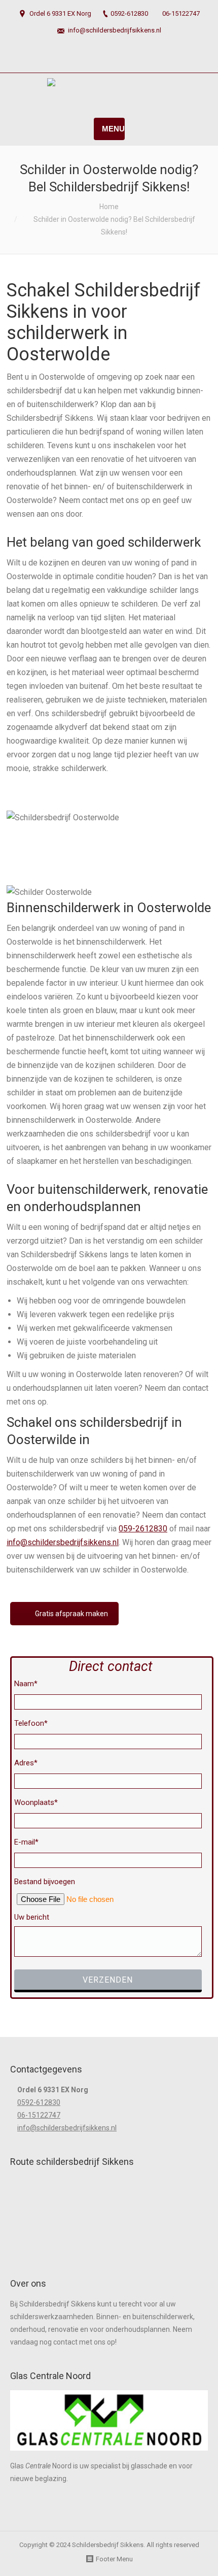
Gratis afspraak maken (71, 1614)
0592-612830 (129, 13)
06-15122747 (181, 13)
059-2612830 (143, 1529)
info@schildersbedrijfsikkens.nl (115, 30)
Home (109, 207)
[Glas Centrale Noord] (109, 2453)
